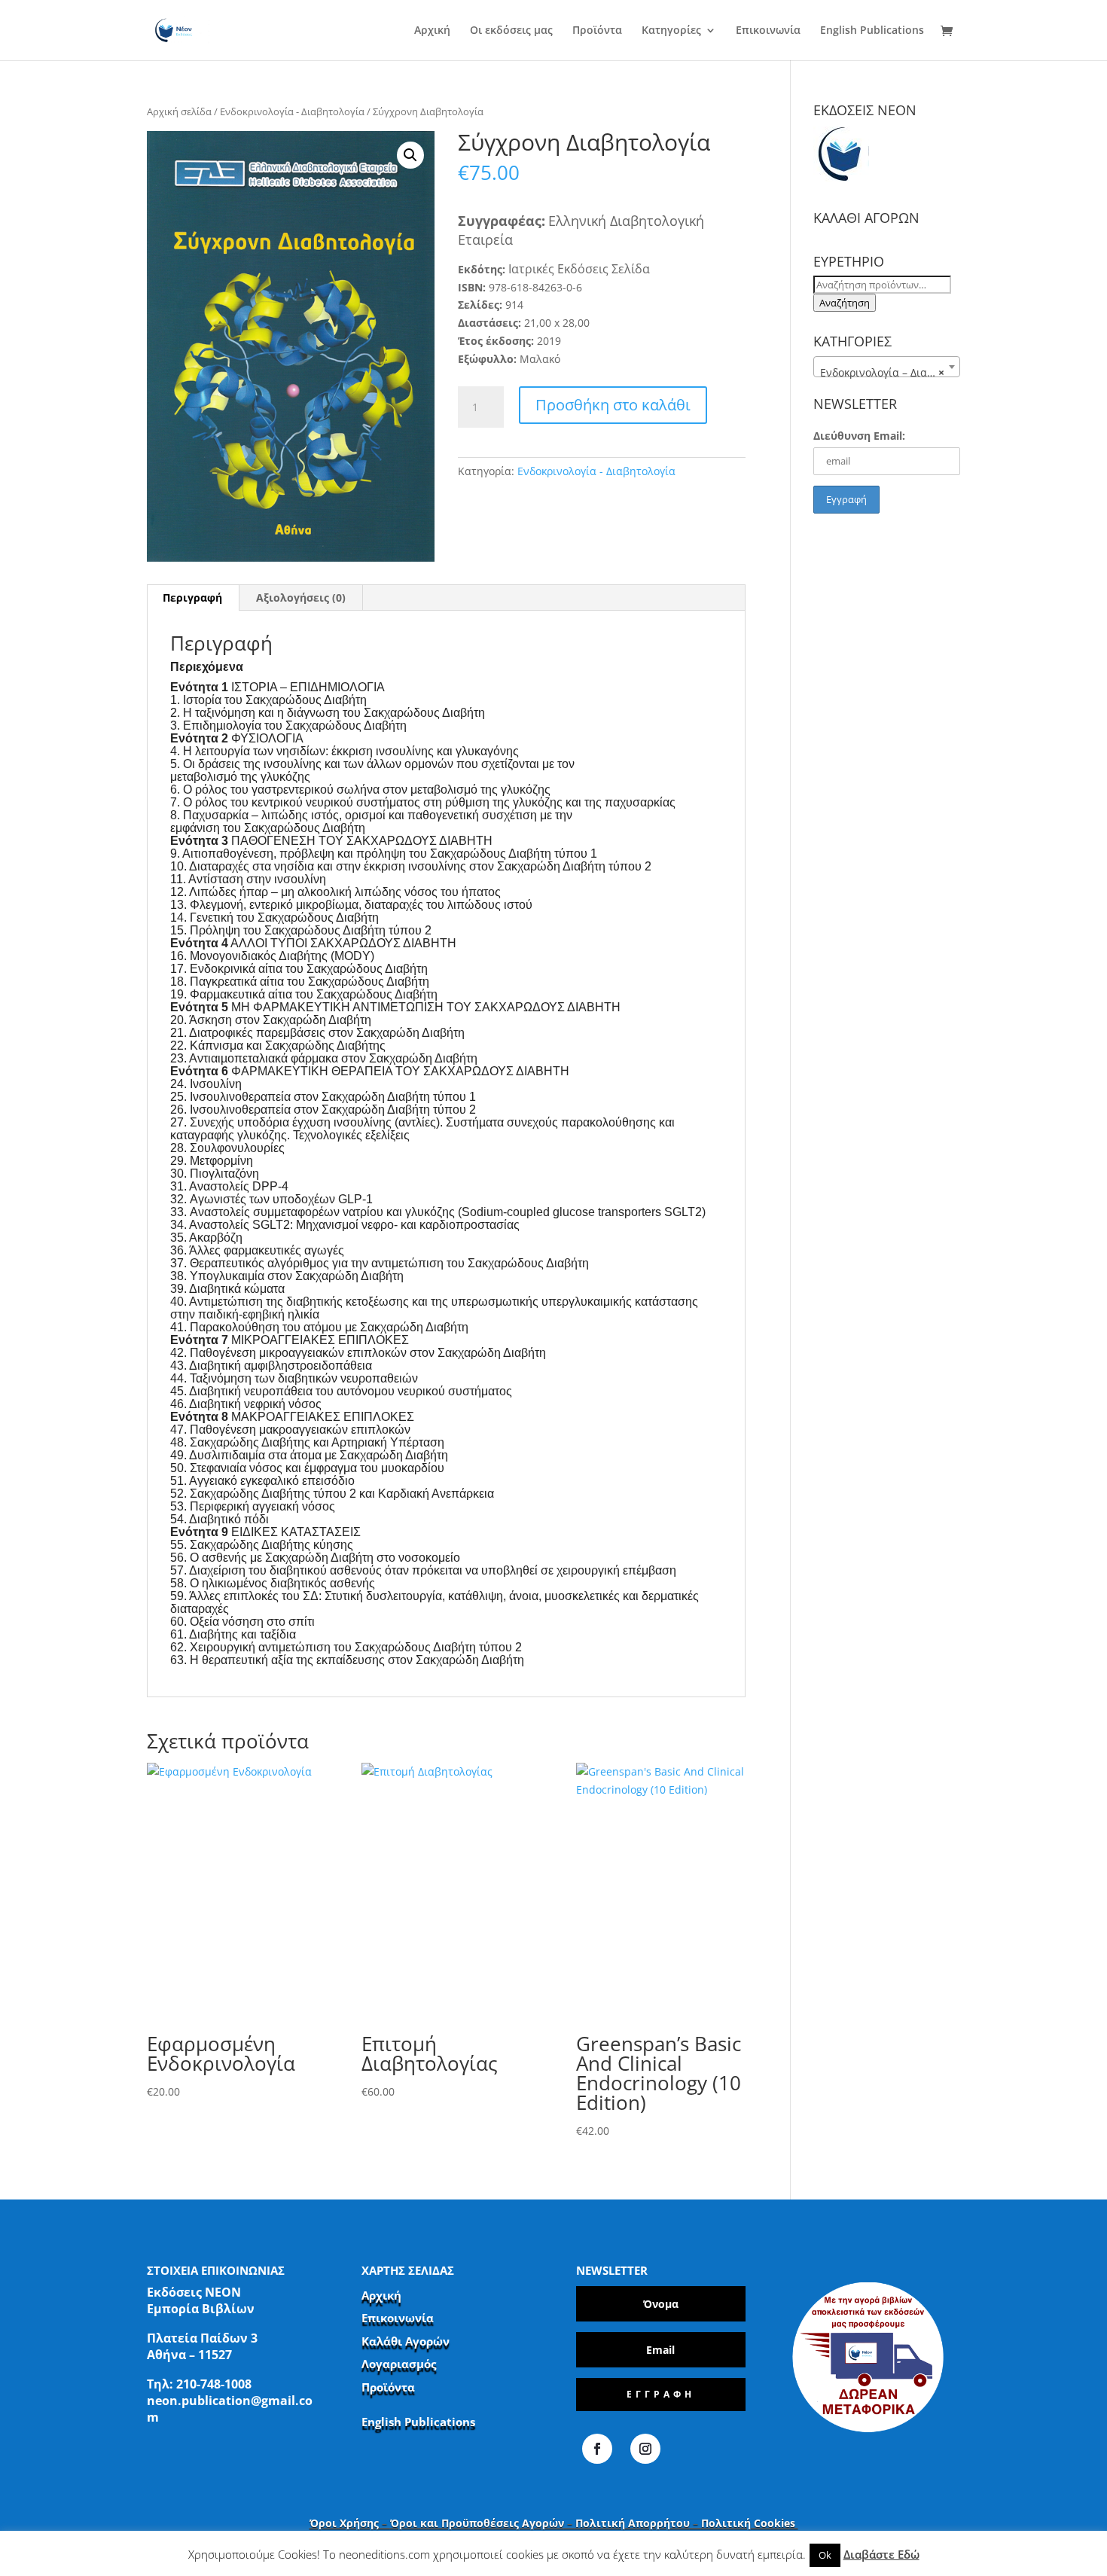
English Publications (872, 31)
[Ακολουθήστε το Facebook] (597, 2449)
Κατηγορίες (671, 31)
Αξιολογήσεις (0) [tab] (301, 598)
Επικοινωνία (768, 31)
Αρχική (432, 31)
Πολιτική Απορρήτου (633, 2523)
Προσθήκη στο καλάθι (613, 405)
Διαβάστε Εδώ (881, 2554)
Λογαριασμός (399, 2364)
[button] (410, 155)
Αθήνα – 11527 (189, 2355)
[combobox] (887, 367)
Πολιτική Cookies (750, 2523)
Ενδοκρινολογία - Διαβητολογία (292, 111)
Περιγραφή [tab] (192, 598)
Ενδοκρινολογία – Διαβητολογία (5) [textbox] (890, 372)
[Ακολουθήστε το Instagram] (645, 2449)
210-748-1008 (214, 2384)
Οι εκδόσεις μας (511, 31)
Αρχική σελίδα (179, 111)
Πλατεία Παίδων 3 (202, 2338)
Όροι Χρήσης (344, 2523)
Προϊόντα (597, 31)
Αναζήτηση (845, 303)
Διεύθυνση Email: (859, 436)
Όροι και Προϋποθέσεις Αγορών (477, 2523)
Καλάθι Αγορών (406, 2341)
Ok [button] (825, 2555)
